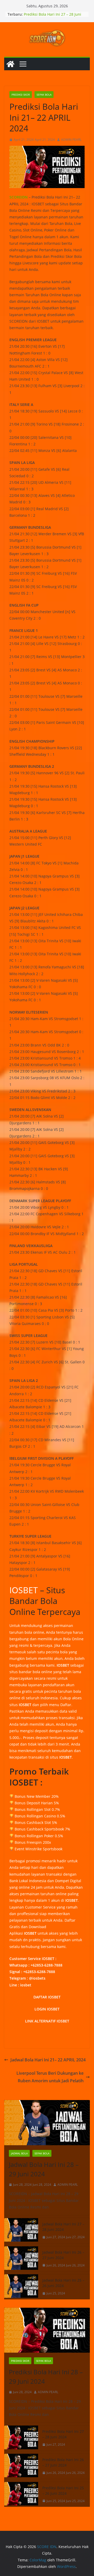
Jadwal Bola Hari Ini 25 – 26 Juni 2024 (63, 2283)
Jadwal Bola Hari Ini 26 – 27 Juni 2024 (63, 2255)
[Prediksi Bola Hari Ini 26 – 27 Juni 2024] (21, 2466)
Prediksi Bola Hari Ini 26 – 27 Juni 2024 (63, 2462)
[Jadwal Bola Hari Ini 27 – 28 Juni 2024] (21, 2231)
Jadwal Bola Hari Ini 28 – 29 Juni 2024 (44, 2169)
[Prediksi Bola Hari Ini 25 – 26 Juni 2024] (21, 2494)
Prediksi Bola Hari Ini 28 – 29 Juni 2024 (46, 2377)
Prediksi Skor (21, 95)
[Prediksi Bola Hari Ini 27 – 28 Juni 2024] (21, 2438)
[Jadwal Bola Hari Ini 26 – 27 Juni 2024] (21, 2259)
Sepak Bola (44, 95)
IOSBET (24, 1590)
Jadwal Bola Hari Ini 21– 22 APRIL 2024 (48, 2060)
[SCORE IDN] (10, 64)
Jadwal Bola (19, 2153)
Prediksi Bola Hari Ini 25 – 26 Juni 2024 (63, 2491)
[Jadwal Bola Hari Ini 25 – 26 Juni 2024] (21, 2287)
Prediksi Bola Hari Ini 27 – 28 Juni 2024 (63, 2434)
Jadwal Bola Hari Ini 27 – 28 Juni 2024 (63, 2227)
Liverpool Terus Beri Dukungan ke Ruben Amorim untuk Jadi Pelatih (50, 2077)
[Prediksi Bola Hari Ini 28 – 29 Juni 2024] (47, 2330)
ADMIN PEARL (71, 140)
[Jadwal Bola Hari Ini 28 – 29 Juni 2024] (47, 2123)
